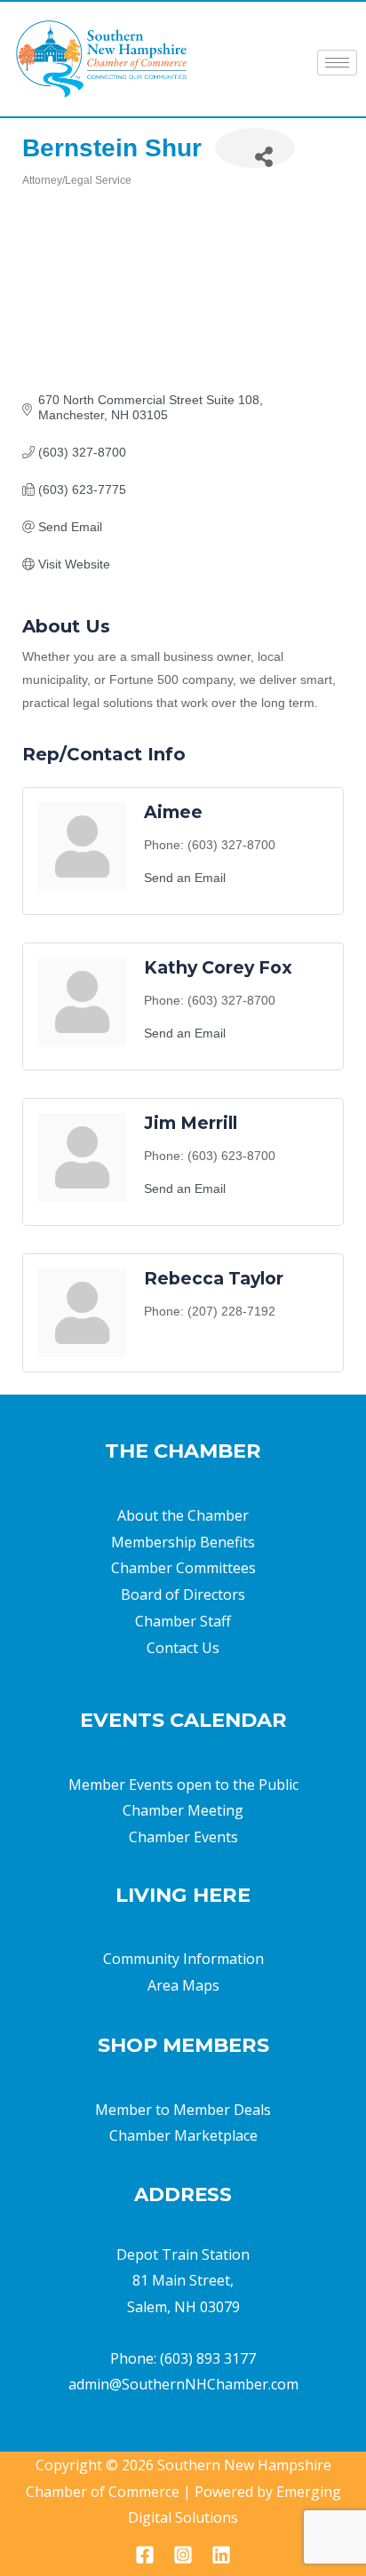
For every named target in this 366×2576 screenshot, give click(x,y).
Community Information (183, 1959)
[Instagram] (183, 2555)
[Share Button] (255, 148)
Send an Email (185, 878)
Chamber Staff (183, 1621)
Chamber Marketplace (183, 2135)
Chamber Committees (183, 1568)
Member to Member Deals (183, 2110)
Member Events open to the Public (183, 1785)
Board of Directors (183, 1594)
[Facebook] (145, 2555)
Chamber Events (183, 1837)
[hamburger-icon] (337, 63)
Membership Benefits (183, 1542)
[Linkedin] (221, 2555)
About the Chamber (183, 1515)
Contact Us (183, 1648)
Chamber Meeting (183, 1810)
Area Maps (183, 1985)
